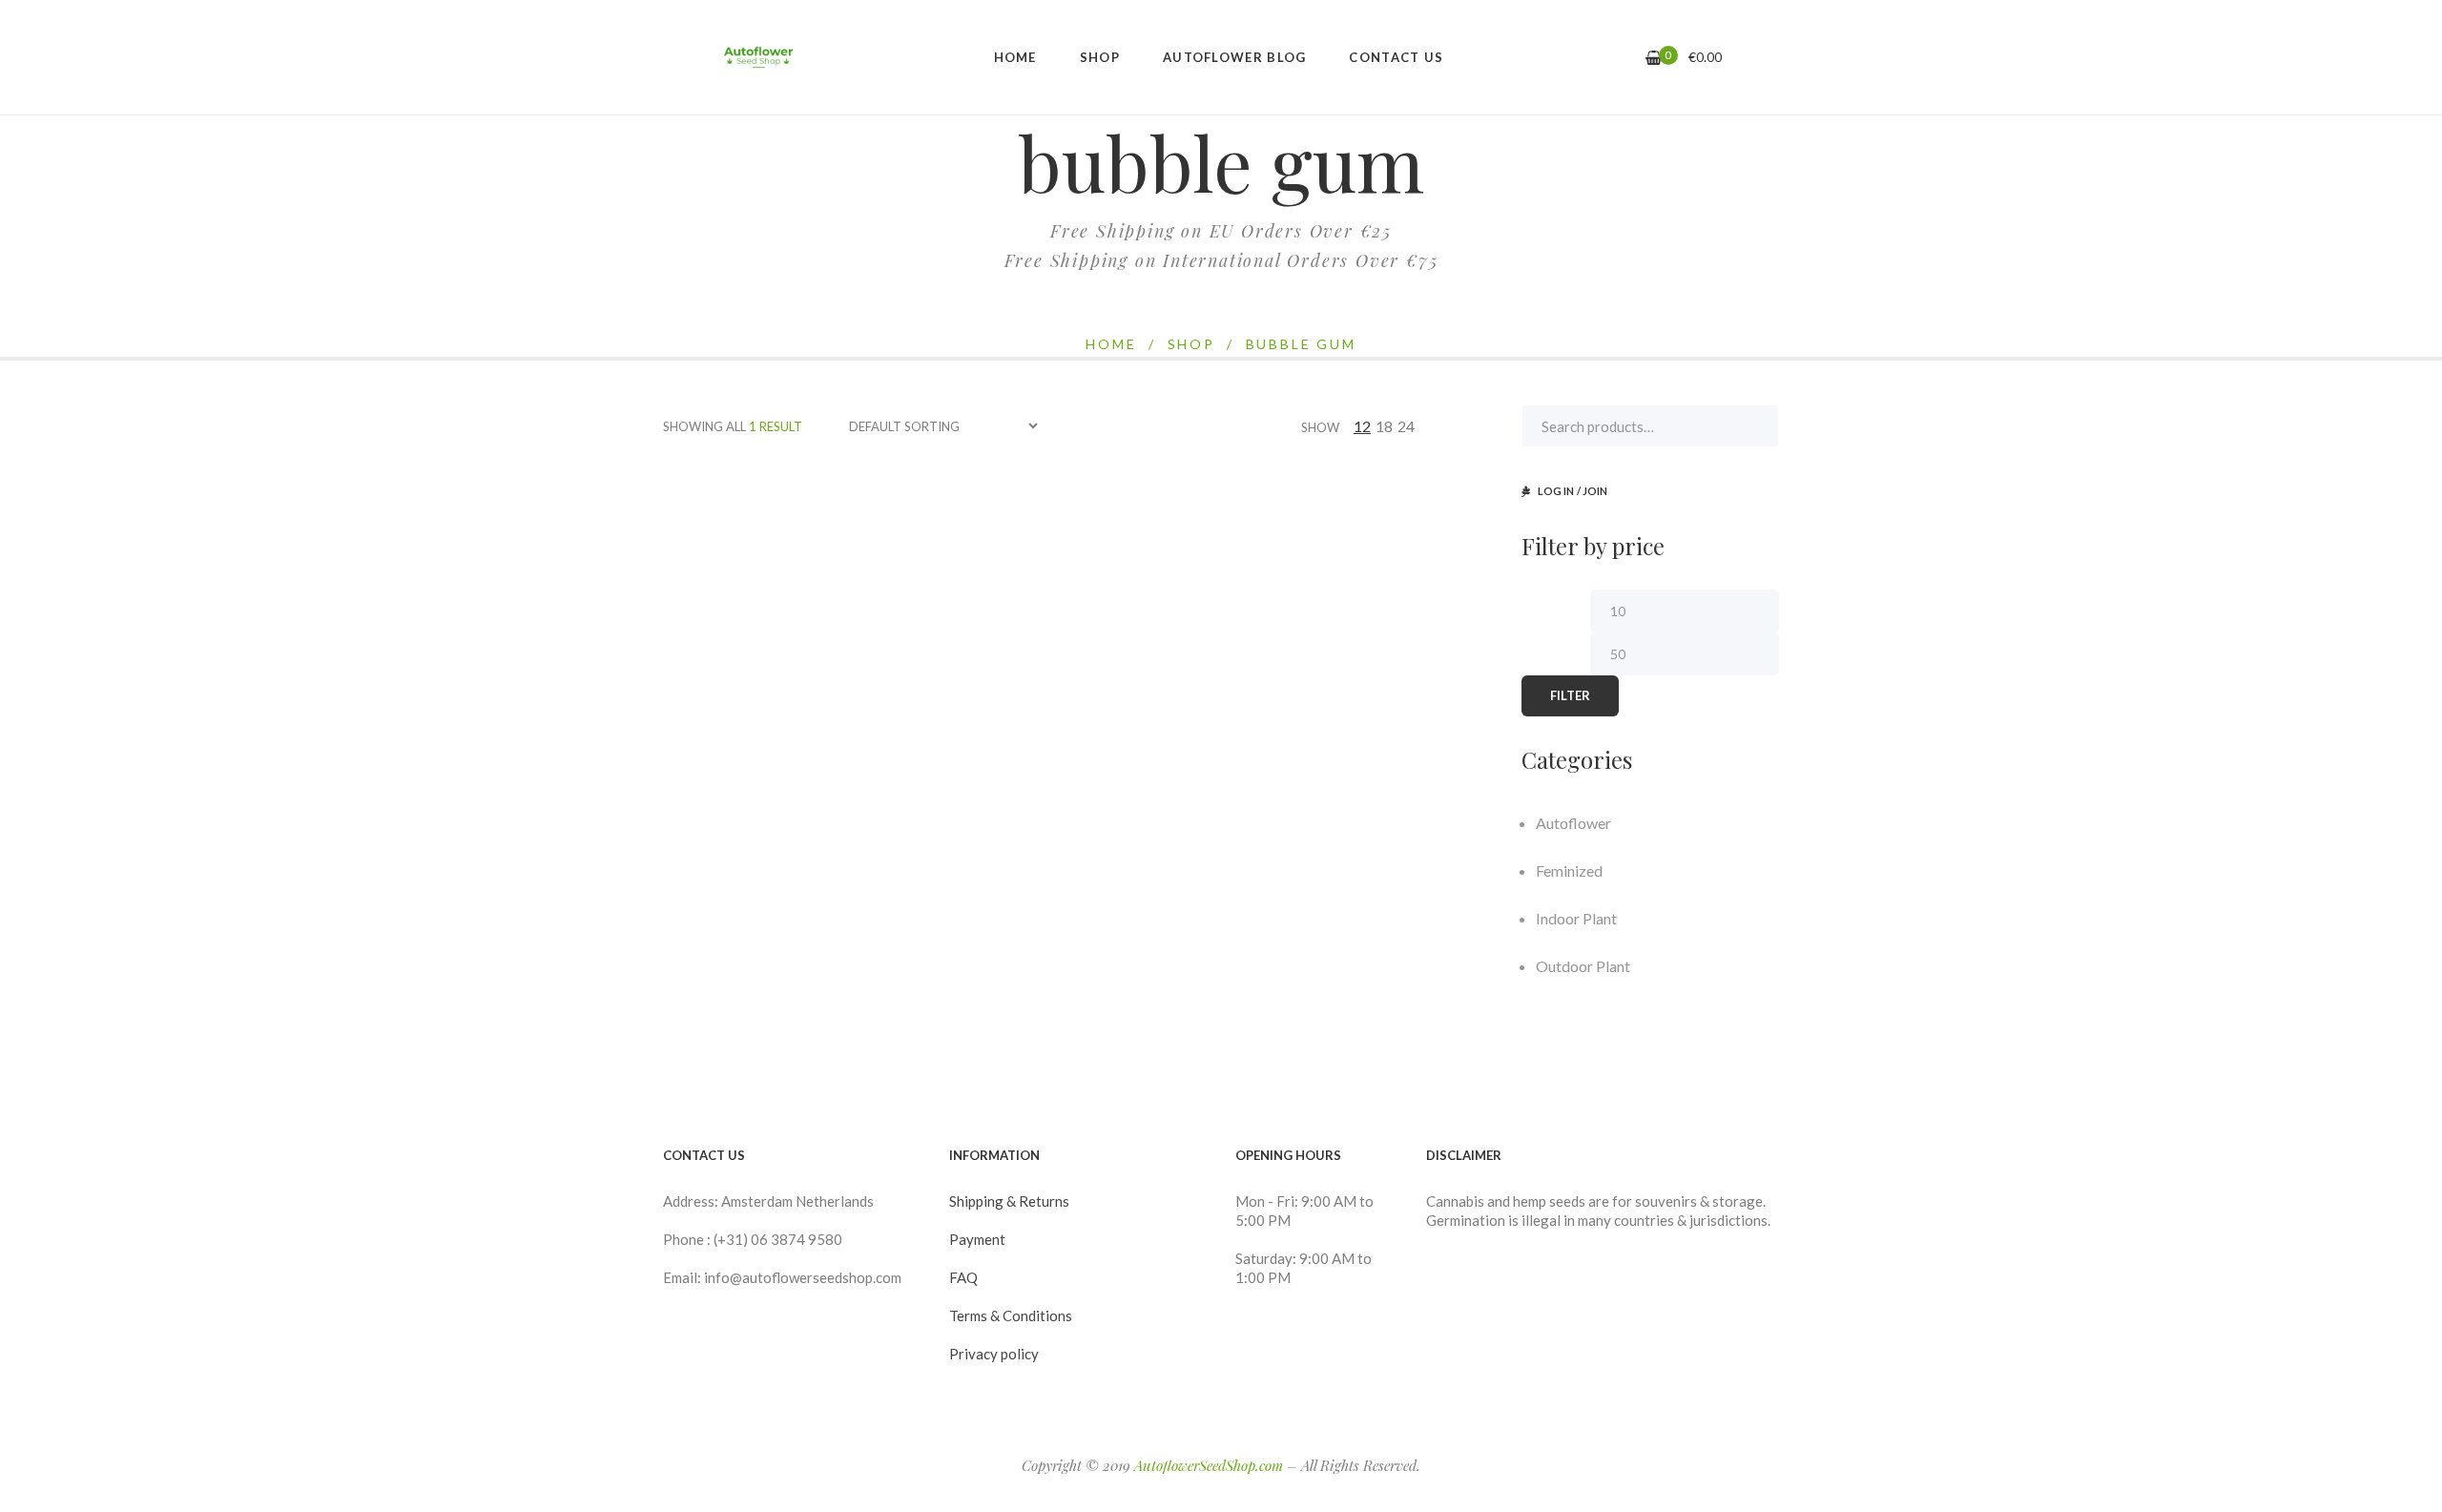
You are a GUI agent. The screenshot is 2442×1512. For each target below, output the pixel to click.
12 (1362, 426)
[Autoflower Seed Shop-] (758, 57)
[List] (1487, 426)
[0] (1654, 58)
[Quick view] (712, 693)
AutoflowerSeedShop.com (1209, 1465)
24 (1406, 426)
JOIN (1595, 491)
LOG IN (1556, 491)
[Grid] (1463, 426)
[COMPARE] (832, 693)
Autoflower (1573, 823)
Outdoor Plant (1583, 966)
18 (1384, 426)
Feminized (1569, 870)
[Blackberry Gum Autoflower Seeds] (792, 586)
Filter (1570, 695)
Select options (780, 652)
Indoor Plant (1576, 918)
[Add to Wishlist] (753, 692)
